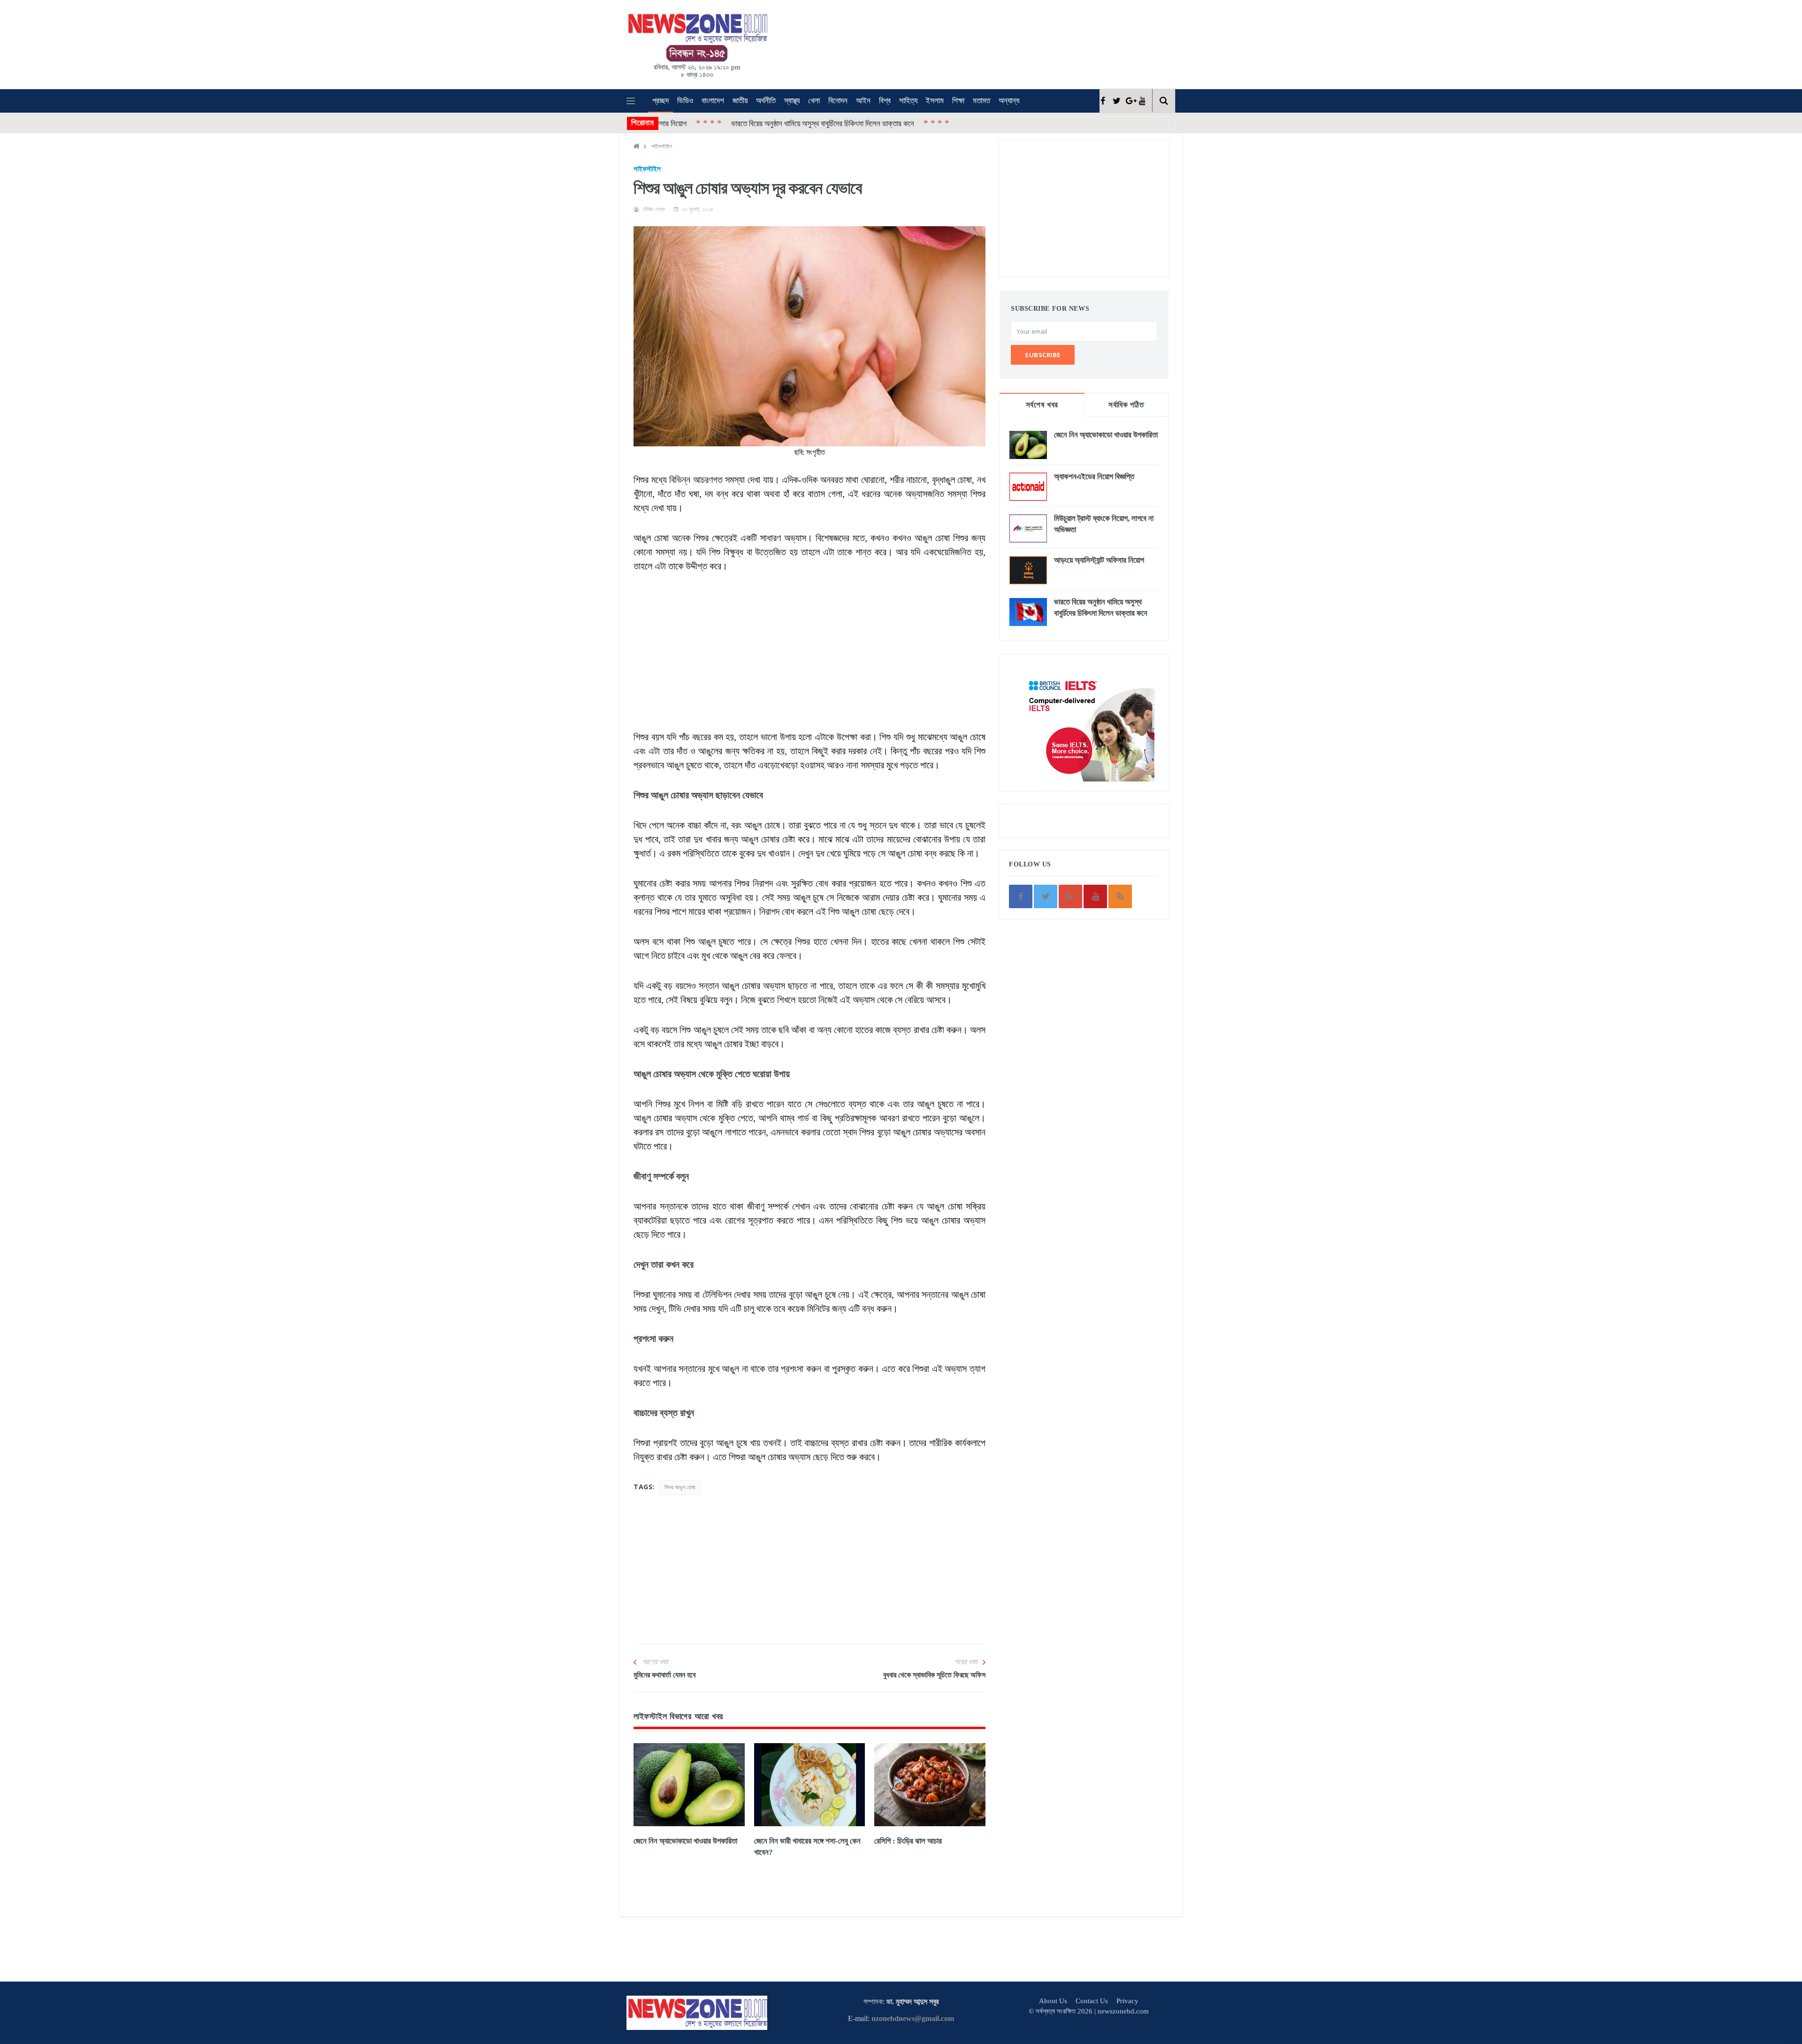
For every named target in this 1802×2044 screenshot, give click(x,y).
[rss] (1120, 896)
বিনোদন (838, 101)
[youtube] (1142, 101)
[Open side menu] (631, 101)
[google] (1129, 101)
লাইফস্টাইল (662, 146)
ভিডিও (685, 101)
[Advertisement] (915, 43)
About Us (1053, 2001)
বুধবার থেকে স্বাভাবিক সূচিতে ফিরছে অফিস (934, 1675)
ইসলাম (935, 101)
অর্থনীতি (766, 101)
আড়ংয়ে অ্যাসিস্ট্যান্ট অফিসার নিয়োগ (1099, 560)
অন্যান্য (1009, 101)
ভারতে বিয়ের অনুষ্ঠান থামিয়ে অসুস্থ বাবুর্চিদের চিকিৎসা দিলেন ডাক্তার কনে (728, 123)
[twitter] (1116, 101)
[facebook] (1103, 101)
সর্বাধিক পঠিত (1126, 405)
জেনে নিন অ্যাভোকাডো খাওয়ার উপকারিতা (685, 1841)
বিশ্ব (885, 101)
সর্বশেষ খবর (1042, 405)
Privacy (1127, 2001)
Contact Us (1092, 2001)
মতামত (981, 101)
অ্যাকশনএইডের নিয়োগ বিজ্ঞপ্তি (1094, 477)
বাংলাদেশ (713, 101)
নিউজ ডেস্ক (654, 209)
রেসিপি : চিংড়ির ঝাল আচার (908, 1841)
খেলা (814, 101)
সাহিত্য (908, 101)
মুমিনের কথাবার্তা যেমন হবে (664, 1675)
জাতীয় (740, 101)
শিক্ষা (958, 101)
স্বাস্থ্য (792, 101)
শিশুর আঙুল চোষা (680, 1487)
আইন (863, 101)
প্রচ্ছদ (660, 101)
